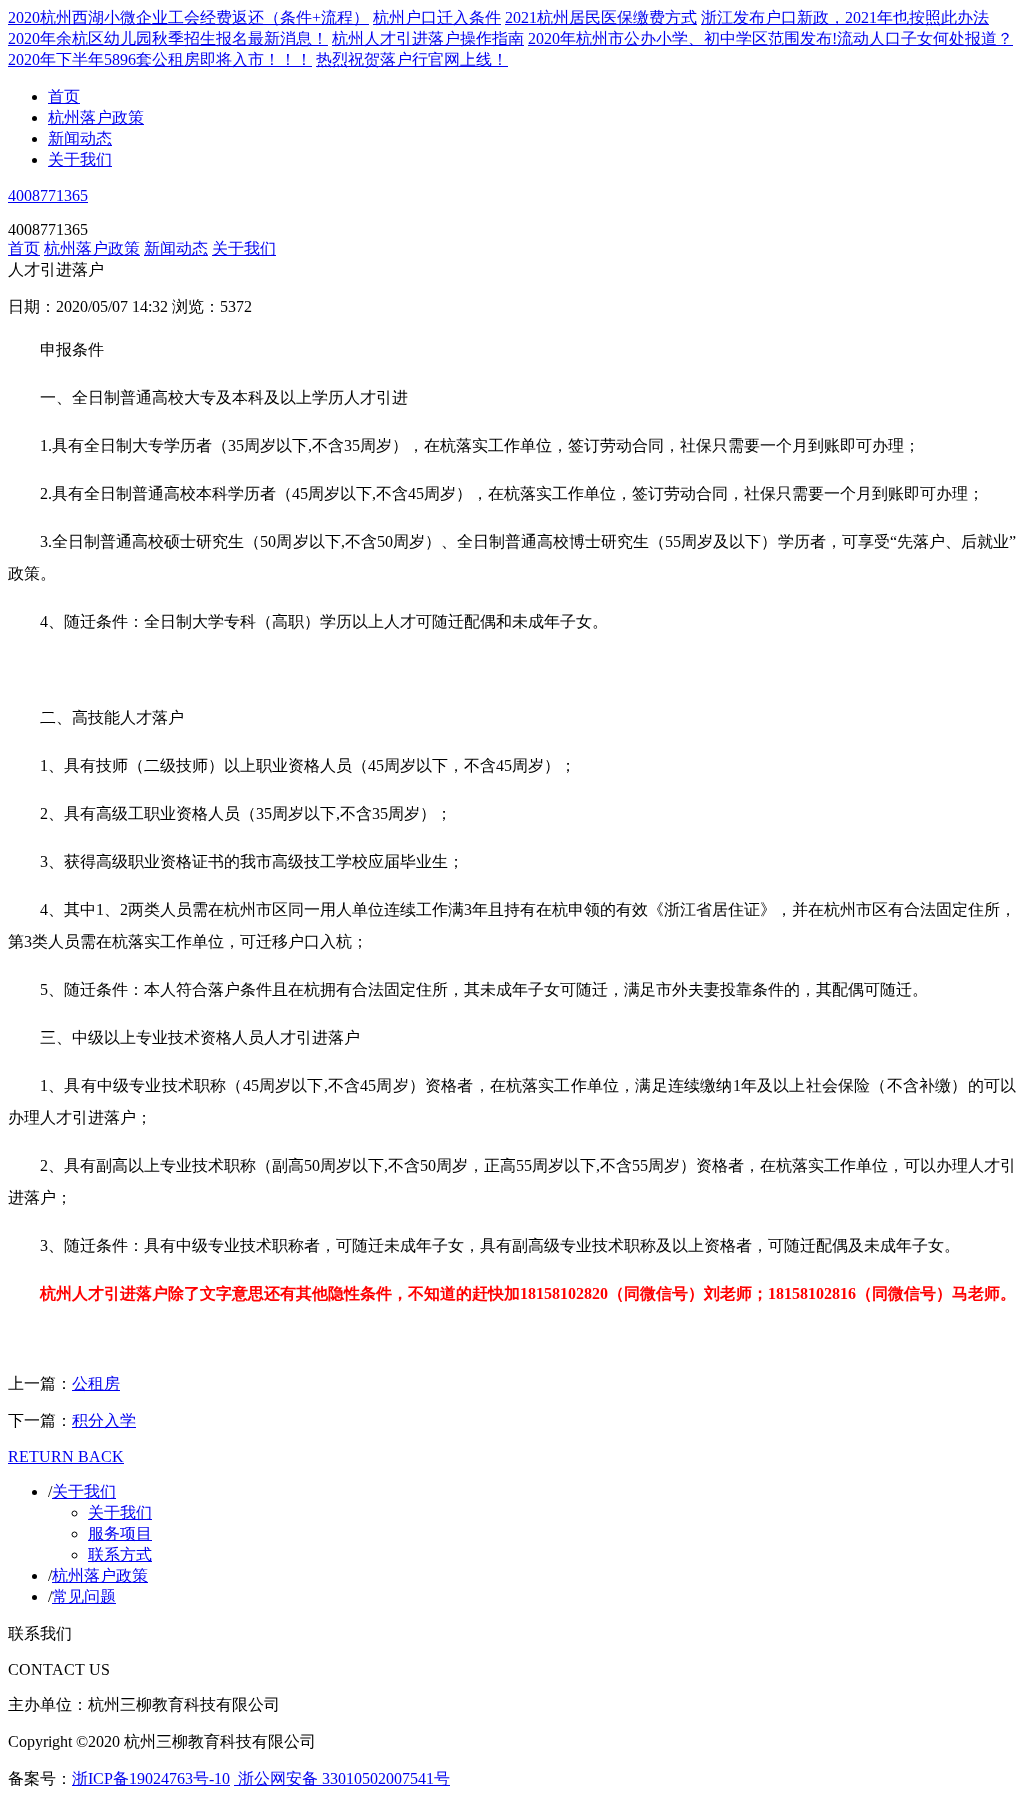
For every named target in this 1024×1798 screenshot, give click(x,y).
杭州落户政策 (96, 117)
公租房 (96, 1383)
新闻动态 (80, 138)
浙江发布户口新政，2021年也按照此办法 (845, 17)
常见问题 (84, 1596)
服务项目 (120, 1533)
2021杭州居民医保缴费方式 (601, 17)
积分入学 (104, 1420)
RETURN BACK (66, 1456)
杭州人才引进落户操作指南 (428, 38)
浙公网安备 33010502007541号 (342, 1778)
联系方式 (120, 1554)
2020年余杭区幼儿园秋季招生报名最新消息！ (168, 38)
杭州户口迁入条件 (437, 17)
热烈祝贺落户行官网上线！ (412, 59)
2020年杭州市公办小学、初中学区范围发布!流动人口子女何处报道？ (770, 38)
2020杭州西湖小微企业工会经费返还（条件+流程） (188, 17)
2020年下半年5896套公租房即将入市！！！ (160, 59)
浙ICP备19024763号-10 (151, 1778)
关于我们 (80, 159)
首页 (64, 96)
